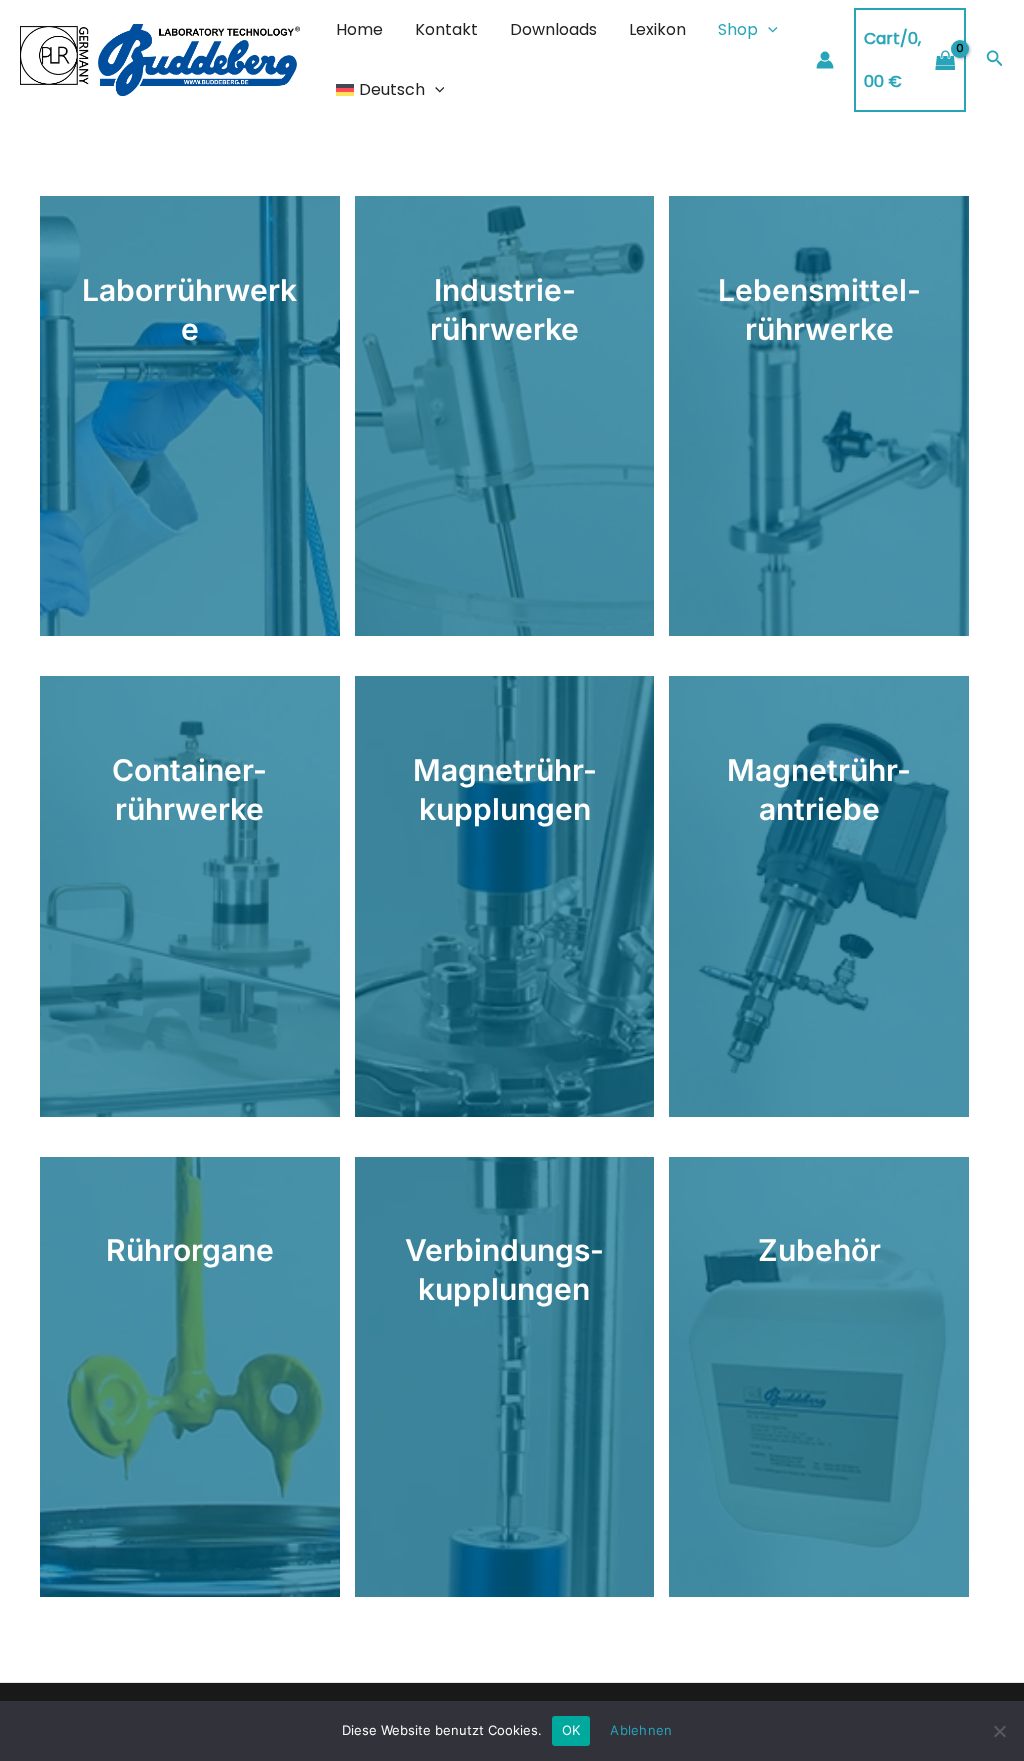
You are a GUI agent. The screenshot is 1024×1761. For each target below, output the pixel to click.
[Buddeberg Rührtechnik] (160, 58)
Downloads (553, 29)
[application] (768, 30)
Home (359, 29)
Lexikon (657, 29)
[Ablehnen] (999, 1731)
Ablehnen (641, 1730)
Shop (738, 29)
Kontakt (446, 29)
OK (571, 1730)
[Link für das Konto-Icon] (825, 60)
